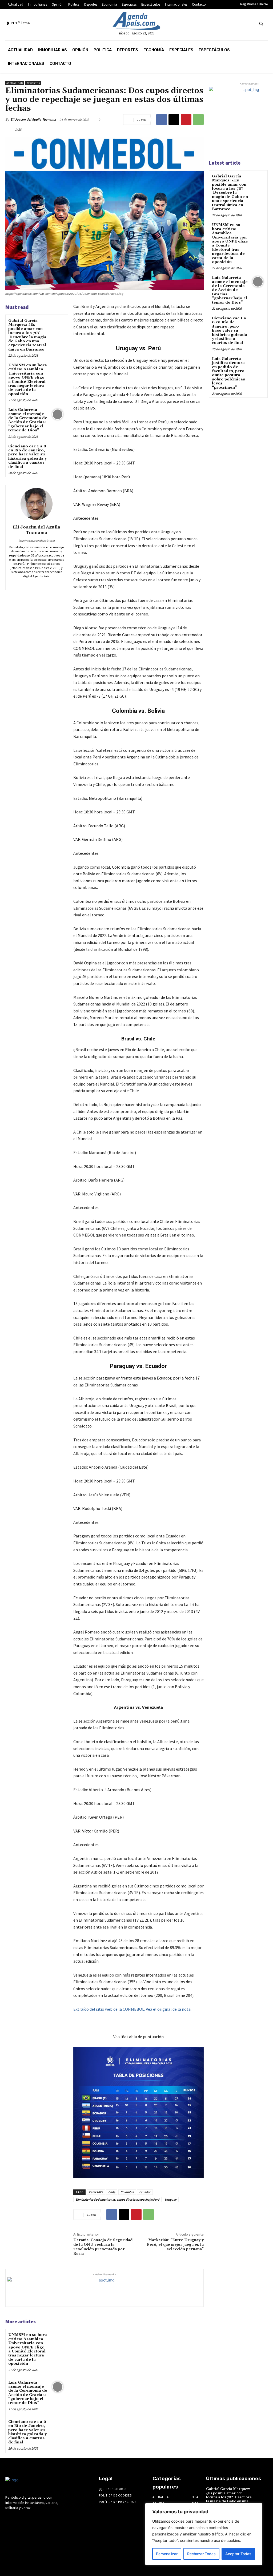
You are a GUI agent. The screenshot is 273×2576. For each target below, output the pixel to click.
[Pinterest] (186, 120)
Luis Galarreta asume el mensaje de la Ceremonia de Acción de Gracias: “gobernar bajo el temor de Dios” (28, 420)
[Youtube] (249, 23)
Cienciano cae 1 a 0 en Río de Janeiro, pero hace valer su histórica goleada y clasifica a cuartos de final (27, 457)
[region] (204, 2534)
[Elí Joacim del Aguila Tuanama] (37, 504)
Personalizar (167, 2554)
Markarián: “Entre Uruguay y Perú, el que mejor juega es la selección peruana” (175, 2245)
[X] (240, 23)
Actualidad (15, 83)
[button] (261, 23)
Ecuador (145, 2192)
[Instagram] (210, 23)
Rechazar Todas (201, 2554)
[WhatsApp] (198, 120)
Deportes (33, 83)
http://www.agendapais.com (37, 540)
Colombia (127, 2192)
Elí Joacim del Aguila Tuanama (33, 119)
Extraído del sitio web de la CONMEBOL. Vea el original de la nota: (132, 2009)
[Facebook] (200, 23)
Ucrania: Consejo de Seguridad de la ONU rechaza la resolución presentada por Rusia (103, 2247)
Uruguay (171, 2199)
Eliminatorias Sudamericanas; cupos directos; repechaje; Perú (117, 2199)
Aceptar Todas (238, 2554)
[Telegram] (220, 23)
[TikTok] (230, 23)
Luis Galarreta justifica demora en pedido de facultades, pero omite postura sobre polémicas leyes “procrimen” (228, 373)
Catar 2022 (96, 2192)
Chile (112, 2192)
